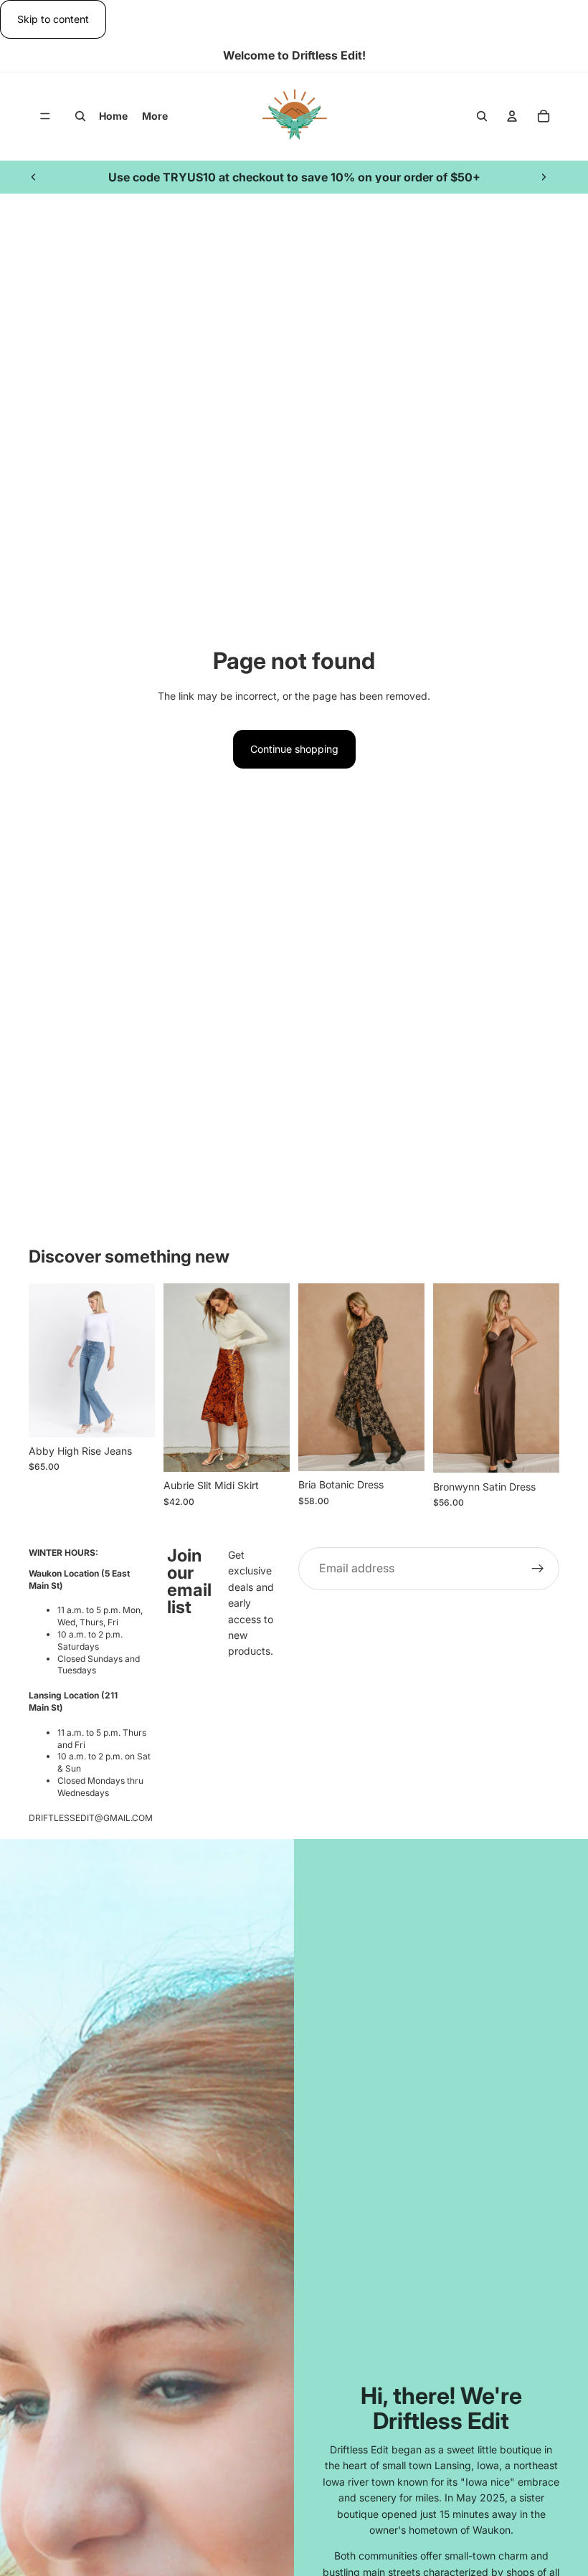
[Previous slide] (34, 177)
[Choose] (133, 1415)
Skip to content (53, 19)
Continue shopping (294, 749)
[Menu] (45, 117)
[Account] (512, 117)
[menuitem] (155, 116)
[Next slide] (544, 177)
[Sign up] (538, 1569)
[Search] (80, 117)
